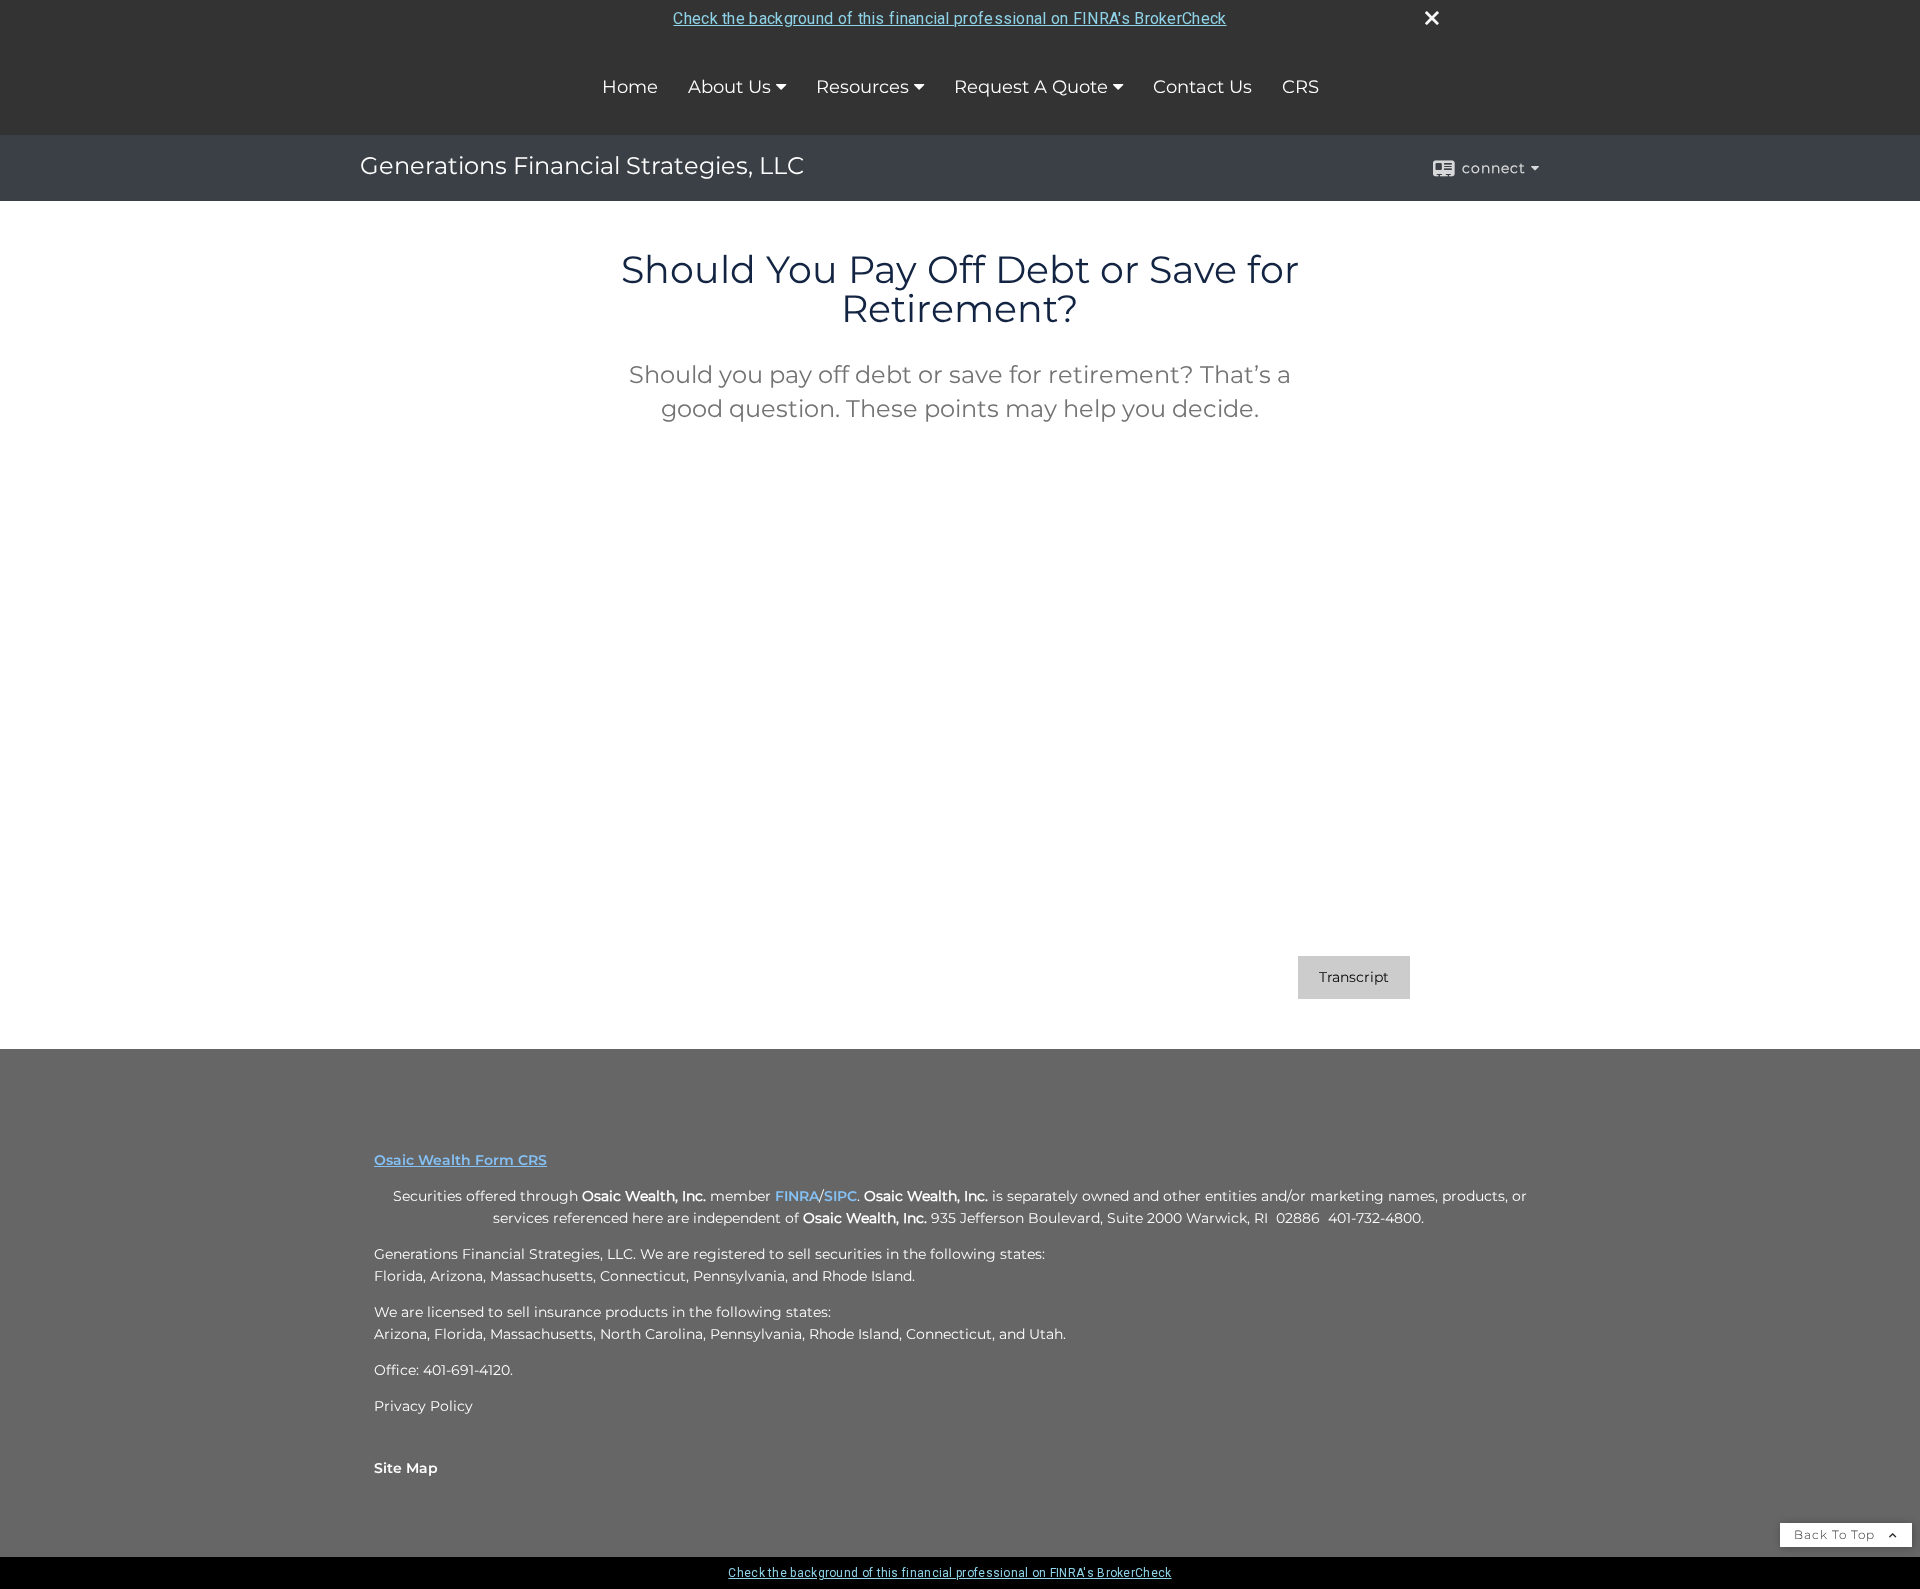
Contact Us (1202, 87)
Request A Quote (1031, 87)
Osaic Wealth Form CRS (460, 1160)
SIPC (840, 1196)
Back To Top (1836, 1534)
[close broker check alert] (1432, 18)
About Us (729, 87)
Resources (862, 87)
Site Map (406, 1468)
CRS (1300, 87)
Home (630, 87)
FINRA (795, 1196)
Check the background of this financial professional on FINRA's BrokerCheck (949, 18)
